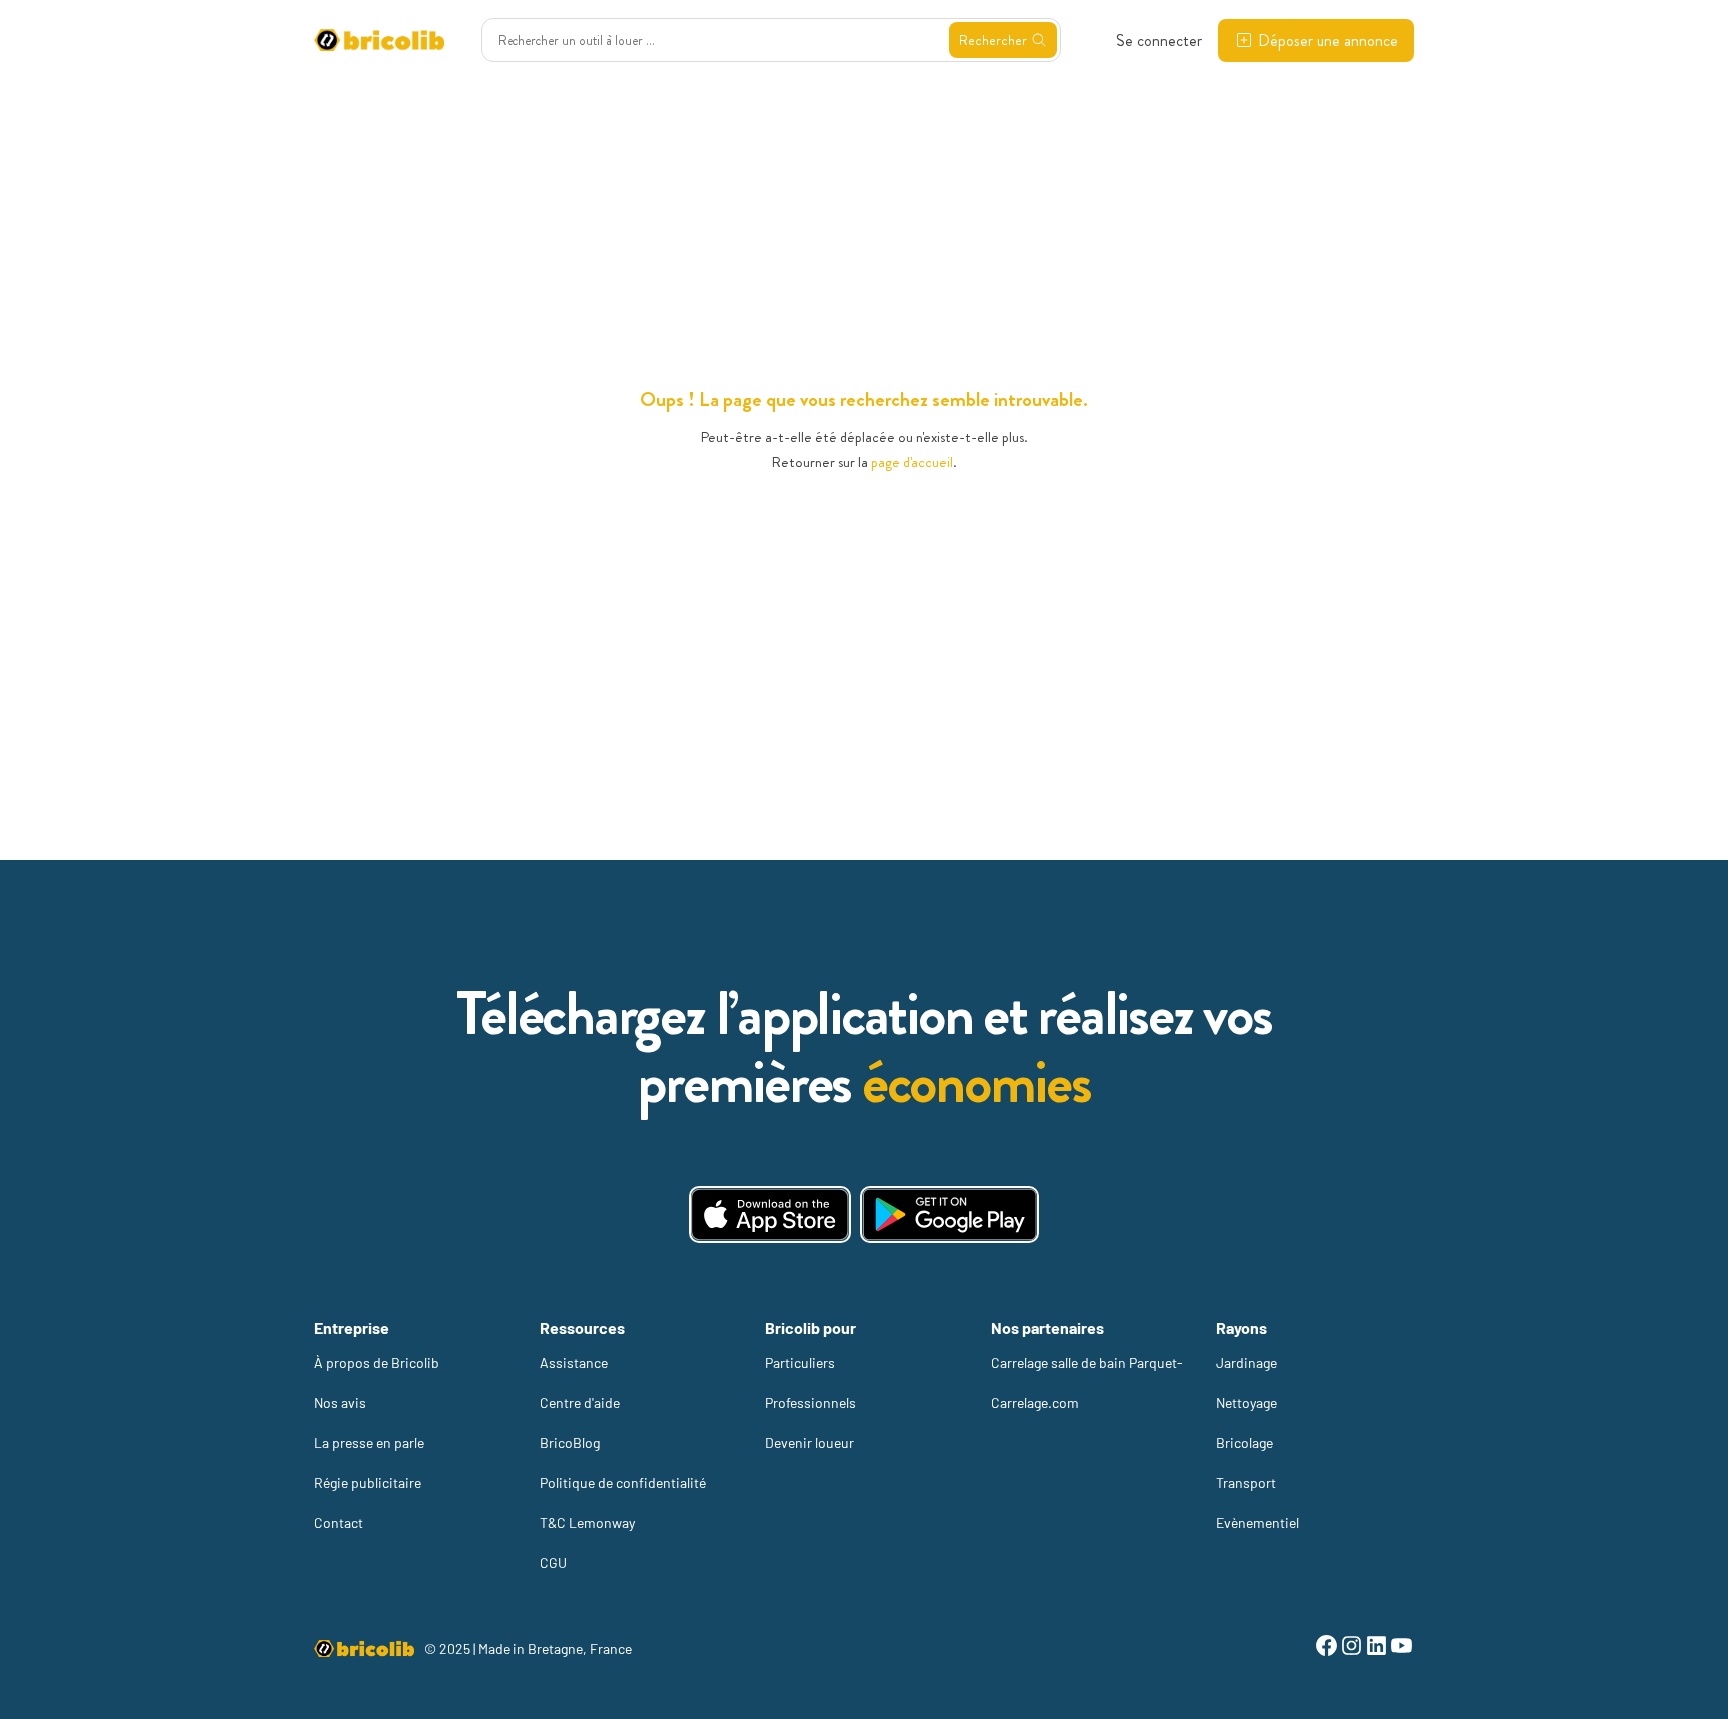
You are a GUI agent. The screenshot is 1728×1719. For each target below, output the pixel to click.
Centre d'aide (580, 1402)
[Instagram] (1351, 1648)
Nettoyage (1246, 1402)
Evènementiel (1257, 1522)
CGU (553, 1562)
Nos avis (340, 1402)
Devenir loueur (809, 1442)
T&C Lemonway (587, 1522)
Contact (338, 1522)
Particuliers (800, 1362)
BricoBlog (570, 1442)
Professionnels (810, 1402)
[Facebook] (1326, 1648)
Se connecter (1159, 40)
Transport (1246, 1482)
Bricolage (1244, 1442)
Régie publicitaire (367, 1482)
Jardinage (1246, 1362)
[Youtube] (1401, 1648)
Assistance (574, 1362)
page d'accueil (912, 462)
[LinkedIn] (1376, 1648)
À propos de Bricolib (376, 1362)
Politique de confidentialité (623, 1482)
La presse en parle (369, 1442)
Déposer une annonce (1328, 40)
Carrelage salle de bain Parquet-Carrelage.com (1087, 1382)
